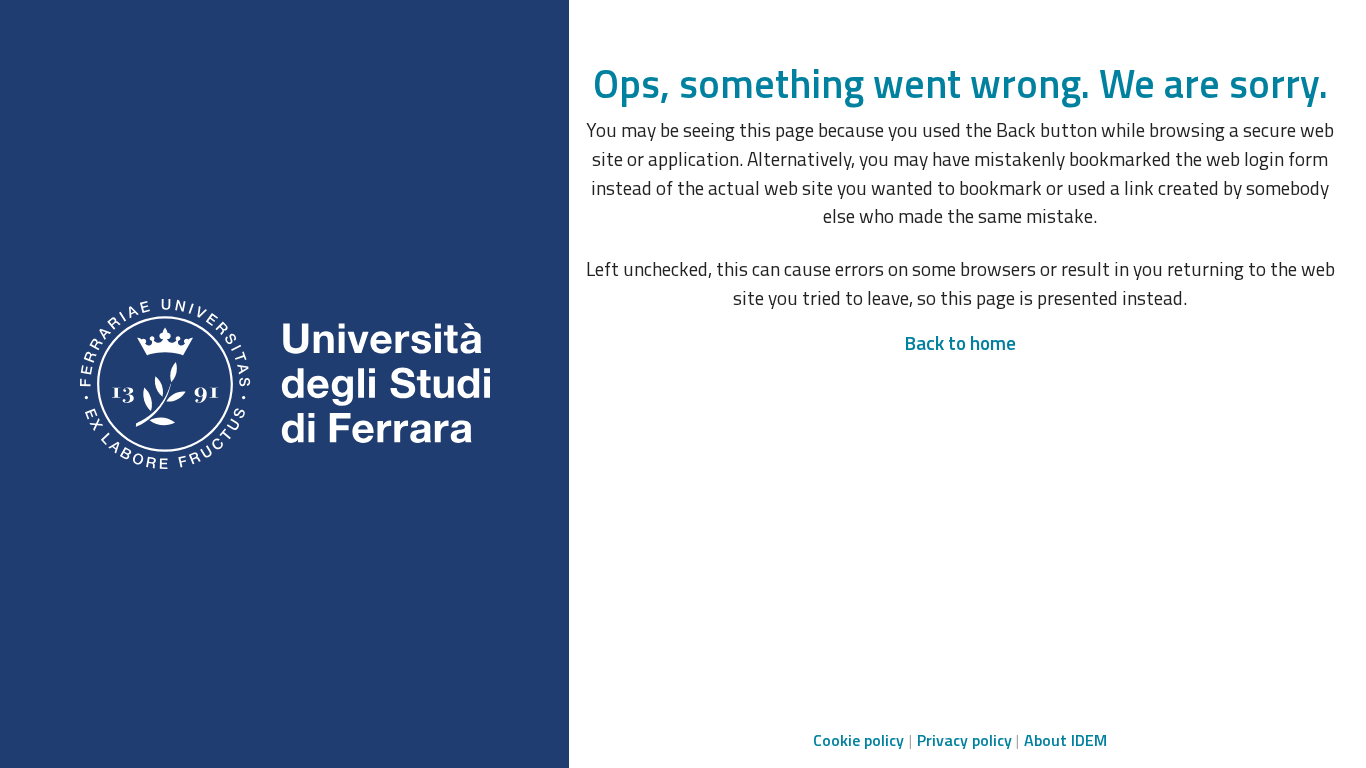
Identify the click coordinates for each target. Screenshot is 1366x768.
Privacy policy (964, 740)
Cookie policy (858, 740)
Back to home (960, 342)
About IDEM (1065, 740)
